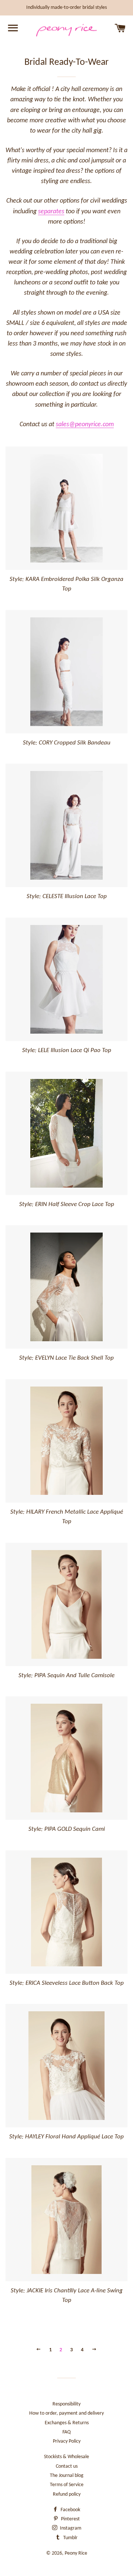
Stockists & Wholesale (66, 2457)
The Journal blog (67, 2476)
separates (51, 212)
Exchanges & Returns (67, 2423)
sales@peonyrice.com (85, 425)
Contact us (67, 2466)
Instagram (70, 2528)
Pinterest (70, 2519)
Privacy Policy (67, 2441)
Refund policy (67, 2494)
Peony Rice (76, 2553)
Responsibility (66, 2404)
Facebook (70, 2510)
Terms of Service (67, 2485)
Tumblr (70, 2538)
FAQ (66, 2432)
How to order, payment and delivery (66, 2413)
